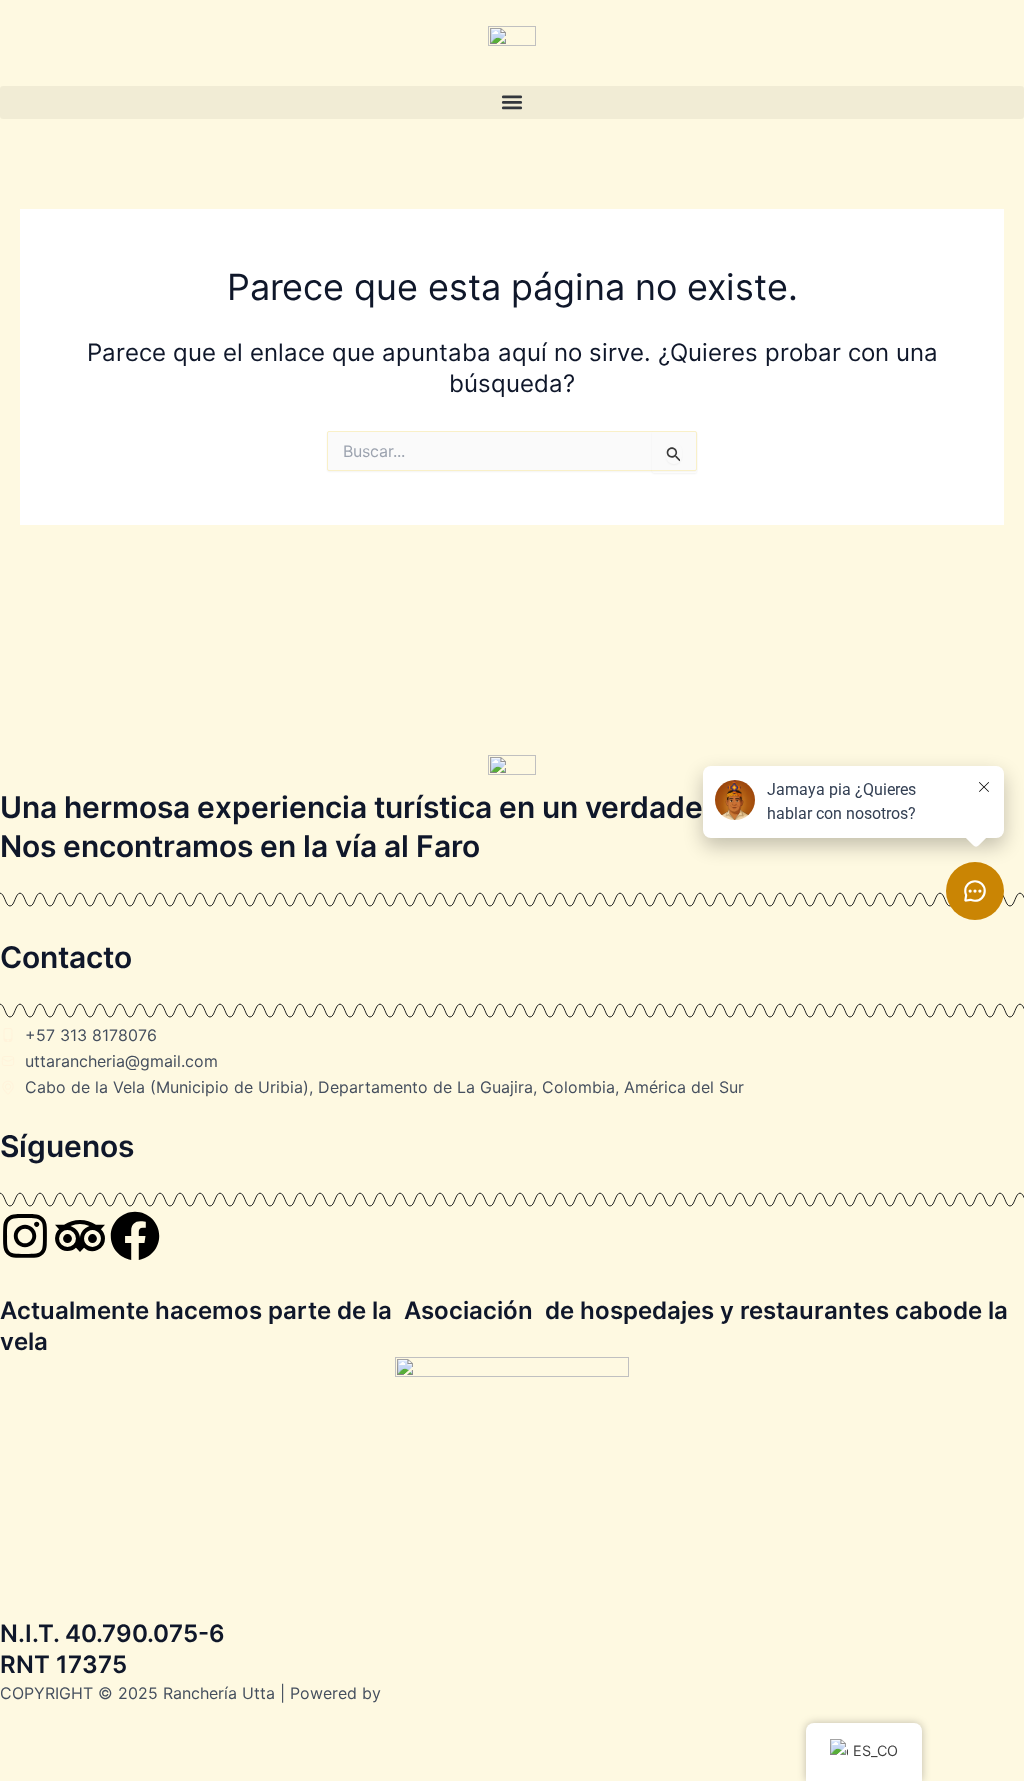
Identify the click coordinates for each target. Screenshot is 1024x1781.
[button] (512, 102)
